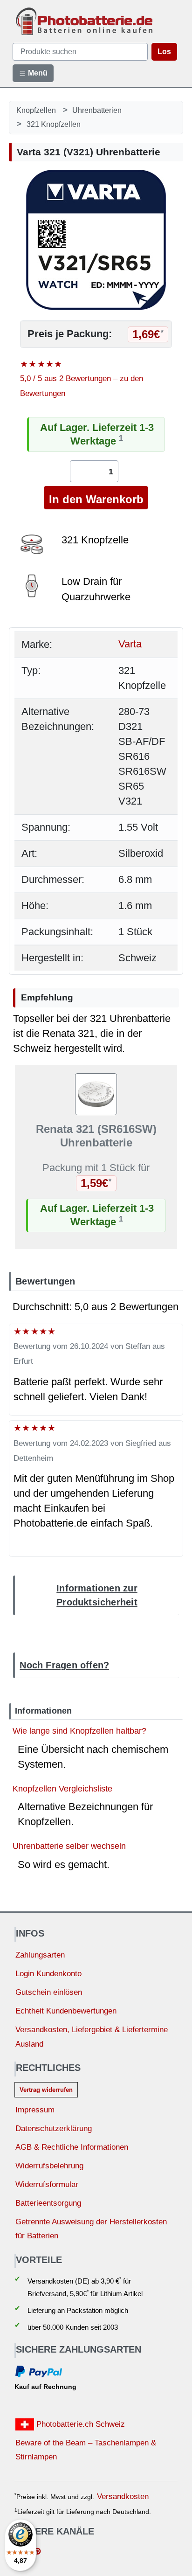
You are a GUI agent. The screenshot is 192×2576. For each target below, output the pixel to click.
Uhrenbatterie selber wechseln (69, 1846)
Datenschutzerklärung (54, 2128)
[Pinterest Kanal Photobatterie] (38, 2552)
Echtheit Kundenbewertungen (66, 2011)
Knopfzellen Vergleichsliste (62, 1788)
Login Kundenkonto (48, 1974)
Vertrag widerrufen (46, 2090)
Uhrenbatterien (97, 110)
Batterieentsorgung (48, 2203)
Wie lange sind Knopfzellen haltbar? (79, 1731)
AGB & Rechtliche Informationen (72, 2147)
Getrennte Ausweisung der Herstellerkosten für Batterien (91, 2229)
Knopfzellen (36, 110)
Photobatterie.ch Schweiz (79, 2424)
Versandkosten (123, 2496)
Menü (37, 73)
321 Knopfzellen (54, 124)
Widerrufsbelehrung (49, 2166)
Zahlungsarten (40, 1955)
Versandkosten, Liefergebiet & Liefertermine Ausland (92, 2037)
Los (164, 52)
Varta (130, 644)
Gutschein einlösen (49, 1992)
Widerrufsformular (47, 2184)
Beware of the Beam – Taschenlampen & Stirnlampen (86, 2450)
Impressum (35, 2110)
